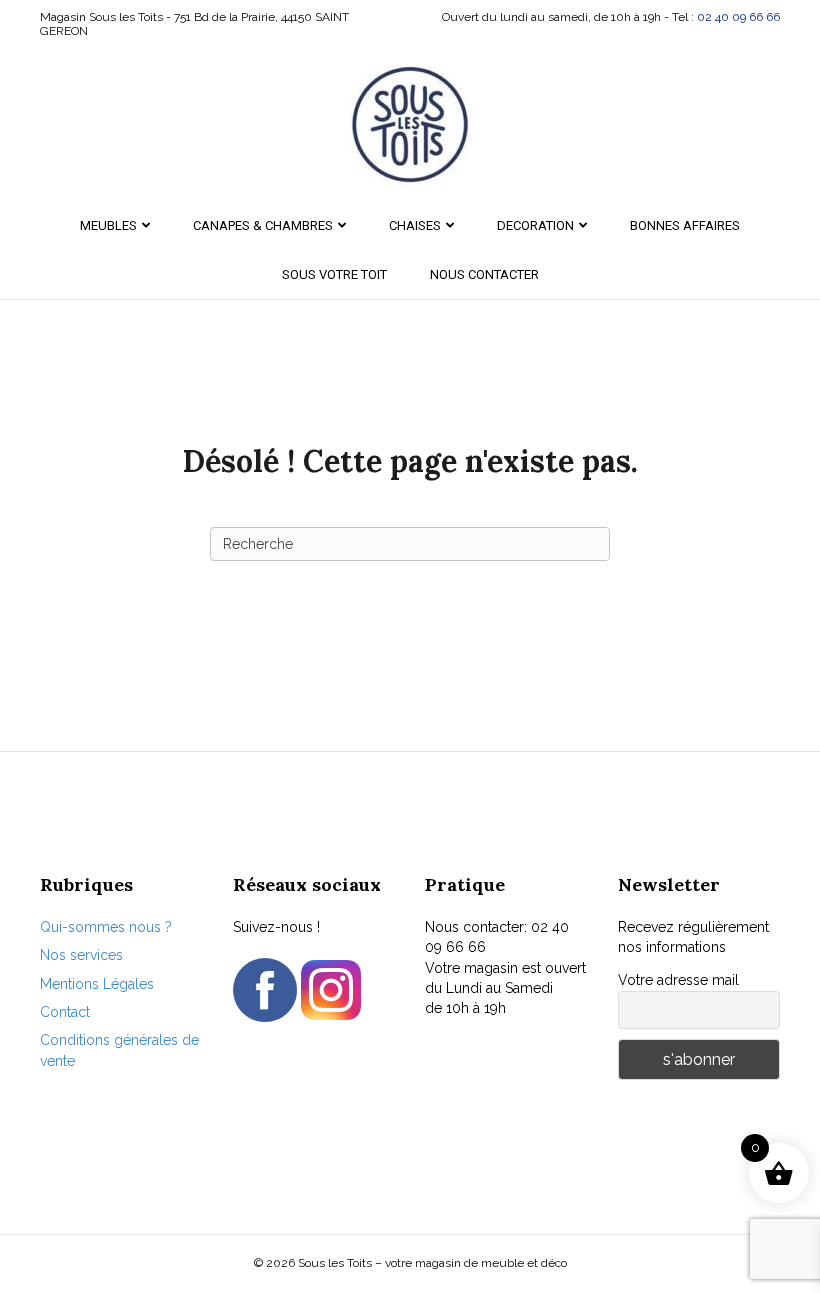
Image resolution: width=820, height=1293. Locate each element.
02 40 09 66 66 (738, 17)
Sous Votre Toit (334, 274)
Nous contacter (484, 274)
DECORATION (535, 225)
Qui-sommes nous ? (106, 927)
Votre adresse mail (678, 980)
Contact (65, 1012)
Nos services (81, 955)
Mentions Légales (97, 984)
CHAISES (415, 225)
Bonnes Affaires (685, 225)
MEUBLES (108, 225)
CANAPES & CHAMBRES (263, 225)
